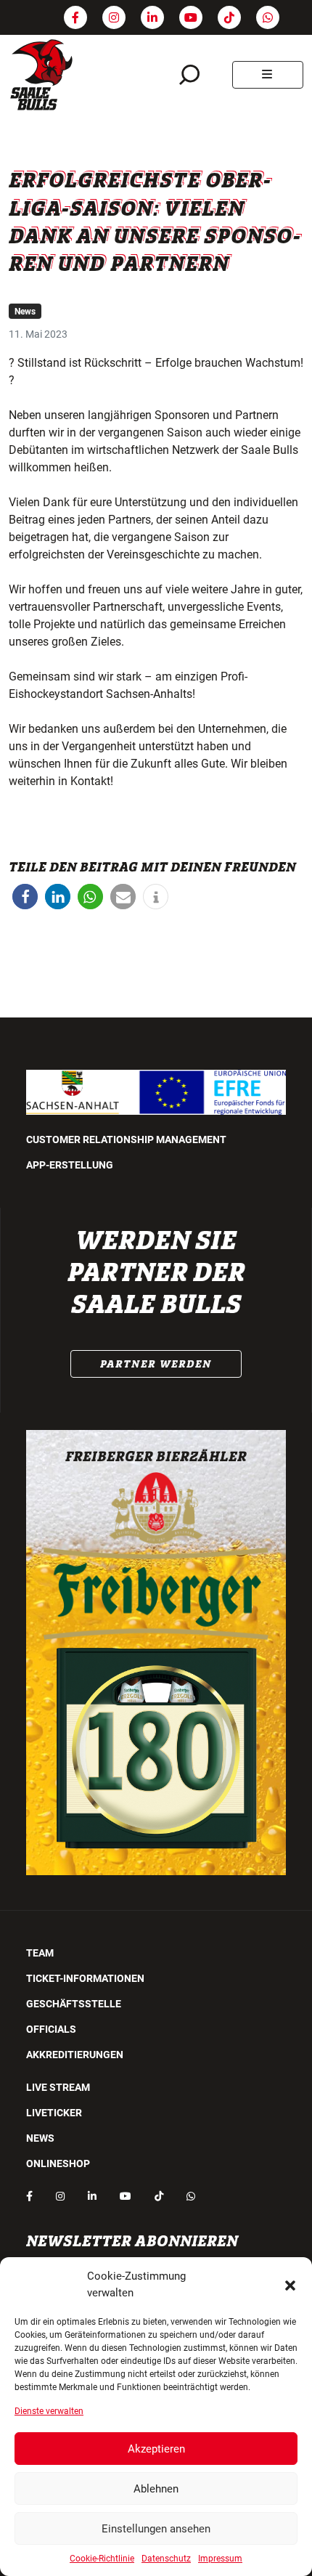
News (25, 312)
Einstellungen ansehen (156, 2529)
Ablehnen (156, 2489)
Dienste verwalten (49, 2411)
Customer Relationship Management (126, 1139)
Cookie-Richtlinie (102, 2559)
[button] (290, 2285)
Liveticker (54, 2113)
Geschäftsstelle (74, 2004)
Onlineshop (58, 2163)
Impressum (220, 2559)
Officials (51, 2029)
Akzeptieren (156, 2449)
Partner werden (156, 1364)
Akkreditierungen (75, 2055)
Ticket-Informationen (85, 1978)
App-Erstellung (70, 1165)
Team (40, 1953)
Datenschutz (166, 2559)
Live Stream (58, 2087)
